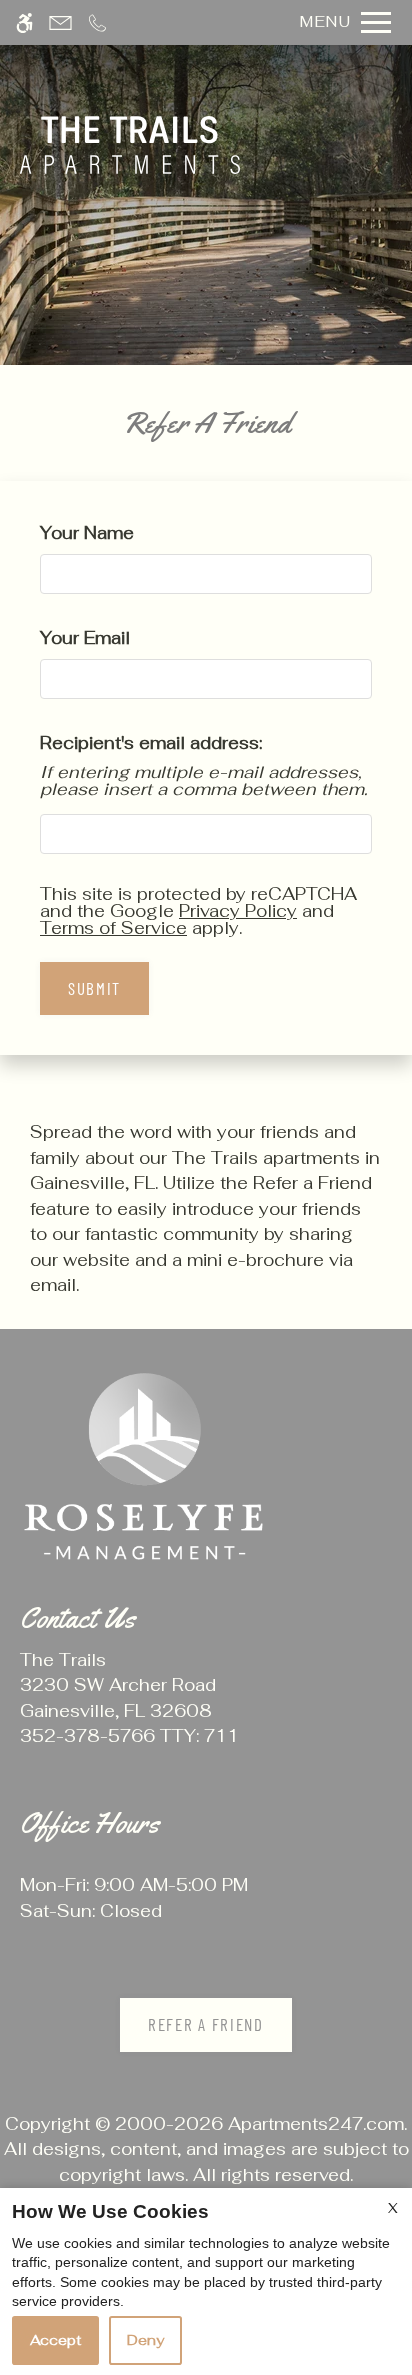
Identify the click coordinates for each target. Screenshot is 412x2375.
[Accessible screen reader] (24, 22)
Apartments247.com (316, 2124)
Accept (55, 2340)
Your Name (122, 533)
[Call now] (97, 22)
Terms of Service (113, 928)
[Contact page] (60, 22)
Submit (94, 988)
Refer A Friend (206, 2024)
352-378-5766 (129, 1736)
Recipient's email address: (151, 743)
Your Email (120, 638)
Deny (145, 2340)
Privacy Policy (238, 911)
